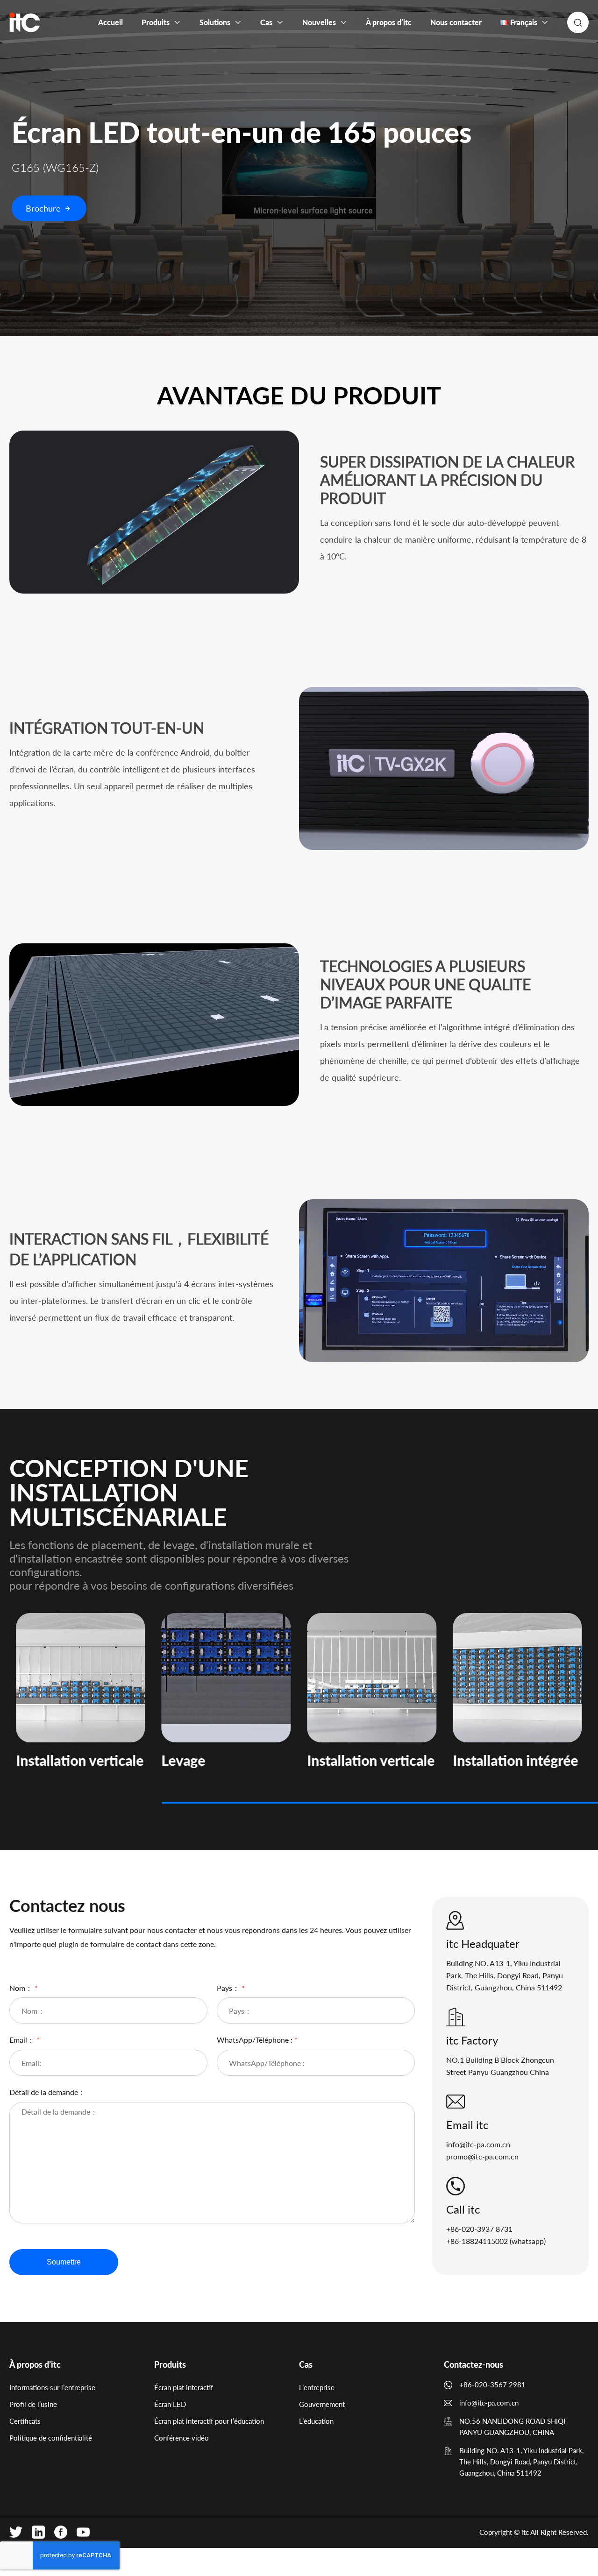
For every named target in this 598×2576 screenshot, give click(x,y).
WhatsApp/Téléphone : (257, 2040)
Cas (306, 2364)
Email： (25, 2040)
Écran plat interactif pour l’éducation (209, 2421)
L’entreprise (317, 2387)
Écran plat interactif (184, 2387)
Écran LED (170, 2404)
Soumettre (64, 2262)
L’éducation (316, 2421)
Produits (170, 2364)
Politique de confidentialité (51, 2438)
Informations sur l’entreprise (52, 2387)
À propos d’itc (35, 2364)
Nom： (24, 1988)
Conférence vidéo (182, 2438)
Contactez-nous (473, 2364)
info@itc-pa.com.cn (478, 2144)
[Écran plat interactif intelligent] (25, 22)
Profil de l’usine (33, 2404)
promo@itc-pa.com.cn (482, 2156)
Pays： (231, 1988)
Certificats (25, 2421)
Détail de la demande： (47, 2092)
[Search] (578, 22)
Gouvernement (322, 2404)
